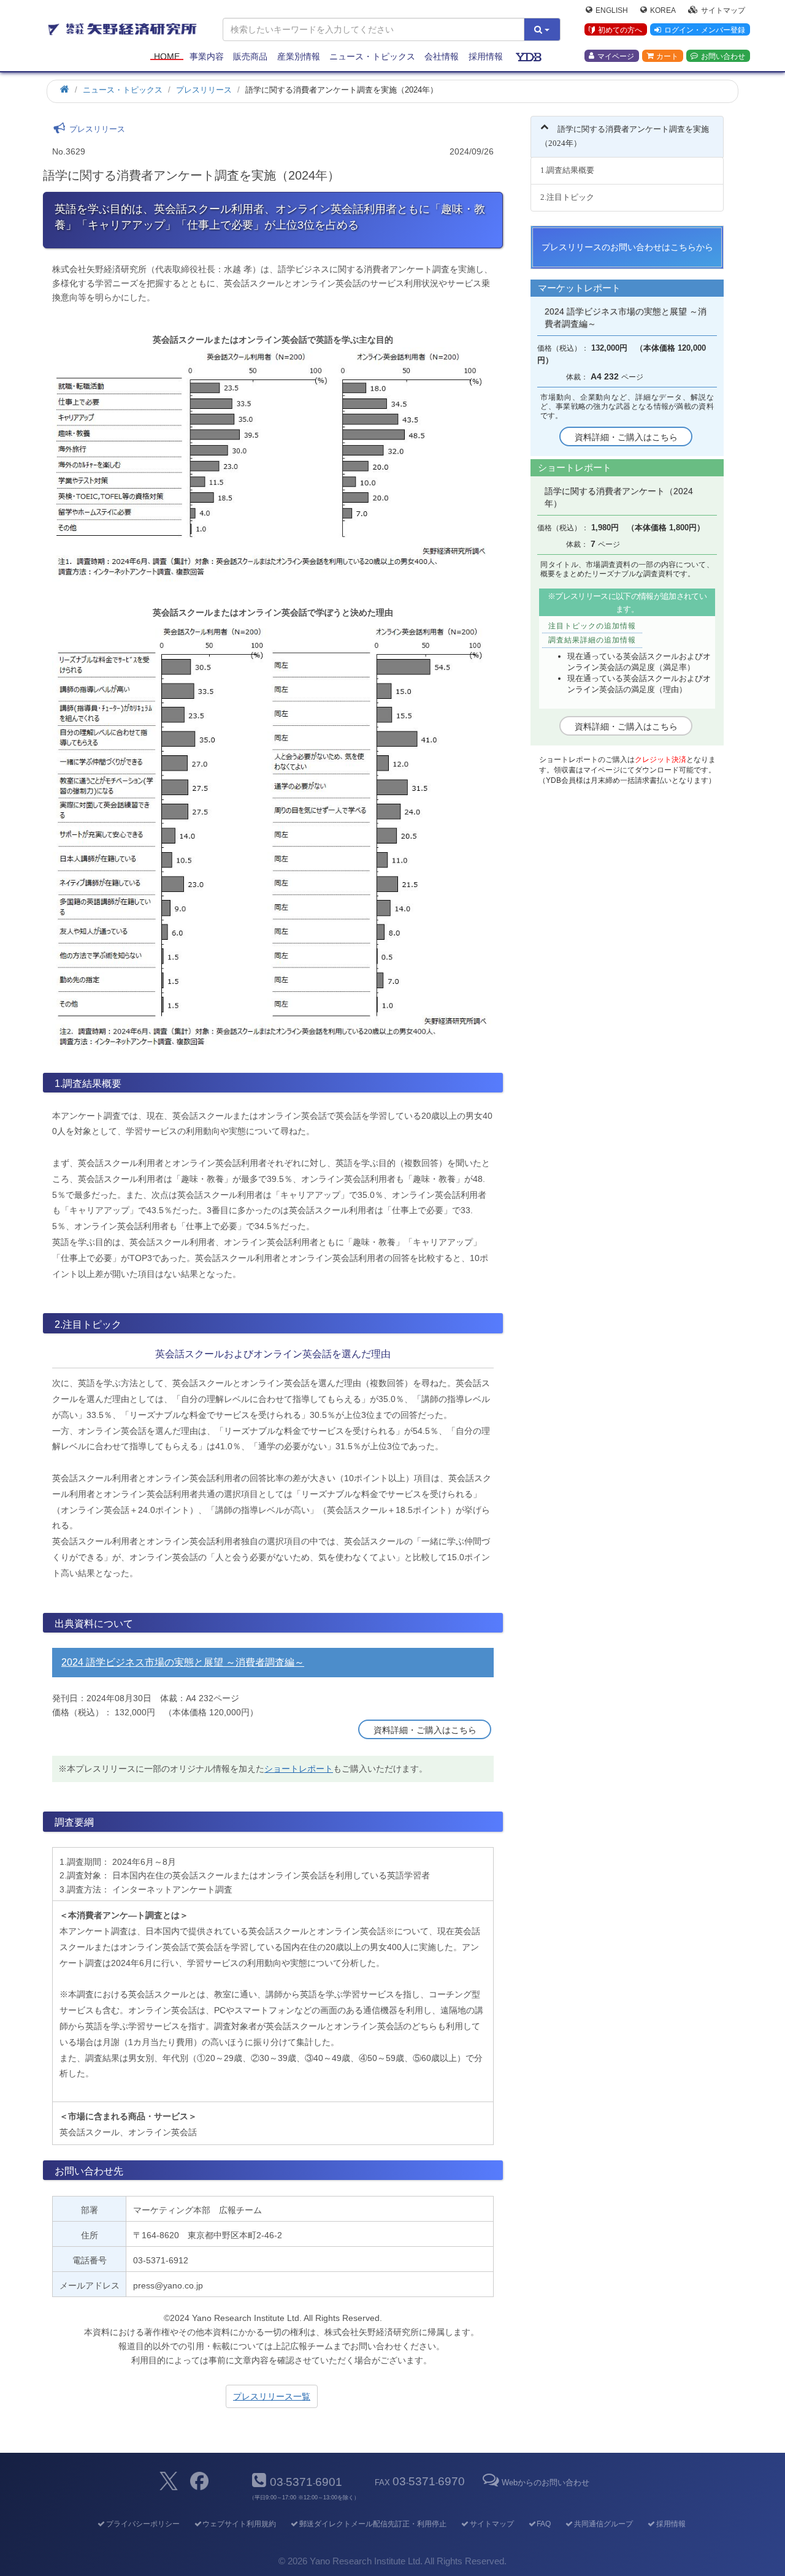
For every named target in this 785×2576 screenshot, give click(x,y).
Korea (663, 10)
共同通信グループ (603, 2524)
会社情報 (442, 56)
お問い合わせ (723, 56)
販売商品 (250, 56)
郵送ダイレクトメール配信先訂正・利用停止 (373, 2524)
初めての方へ (620, 30)
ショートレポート (299, 1769)
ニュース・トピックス (372, 56)
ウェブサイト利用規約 (239, 2524)
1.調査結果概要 (567, 170)
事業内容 (207, 56)
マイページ (616, 56)
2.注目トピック (567, 197)
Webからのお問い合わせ (545, 2483)
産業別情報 (299, 56)
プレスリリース (204, 90)
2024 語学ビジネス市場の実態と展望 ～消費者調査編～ (183, 1662)
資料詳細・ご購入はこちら (425, 1730)
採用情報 (486, 56)
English (612, 10)
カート (667, 56)
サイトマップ (723, 10)
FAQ (544, 2524)
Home (167, 56)
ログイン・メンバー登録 (705, 30)
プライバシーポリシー (143, 2524)
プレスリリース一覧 (272, 2396)
